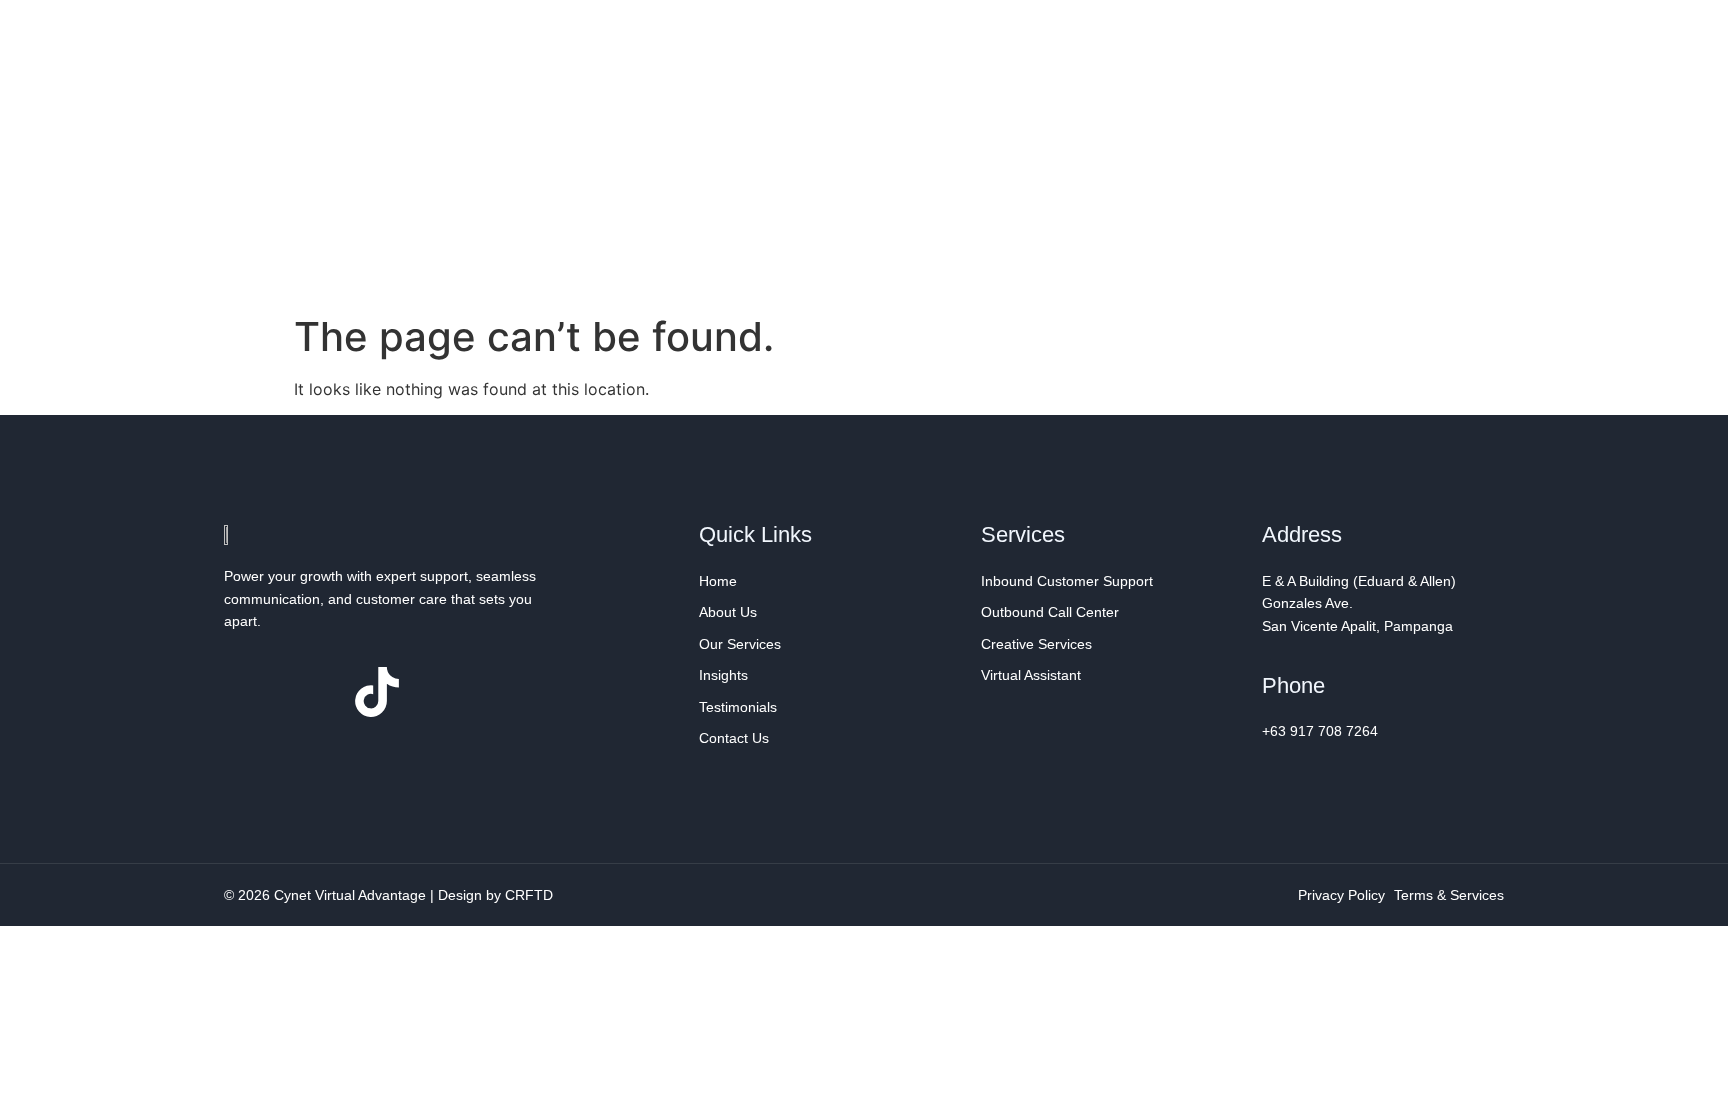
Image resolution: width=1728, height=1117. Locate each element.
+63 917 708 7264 (1320, 731)
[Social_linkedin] (313, 692)
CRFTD (529, 895)
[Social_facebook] (249, 692)
